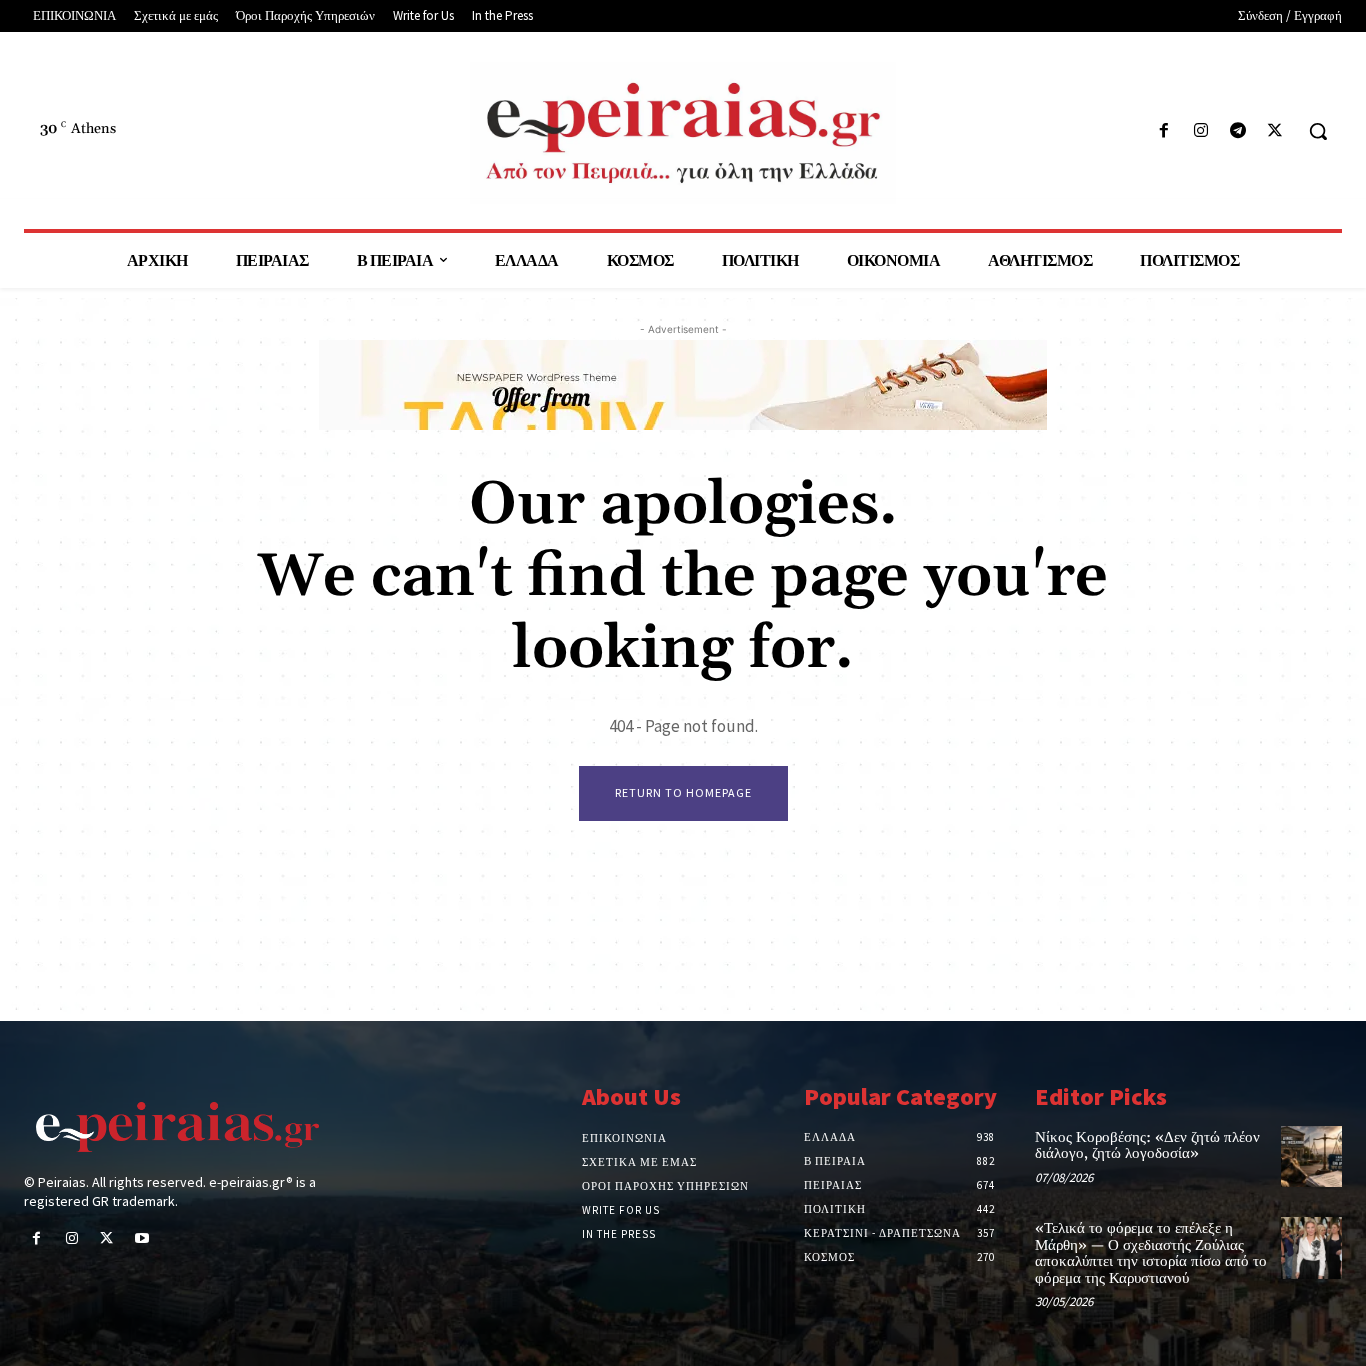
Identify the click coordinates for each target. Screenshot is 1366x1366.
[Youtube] (142, 1239)
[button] (1318, 131)
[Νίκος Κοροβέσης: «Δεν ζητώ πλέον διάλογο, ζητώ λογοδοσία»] (1311, 1156)
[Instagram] (1200, 131)
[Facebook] (1163, 131)
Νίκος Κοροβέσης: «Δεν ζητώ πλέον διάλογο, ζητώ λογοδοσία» (1147, 1146)
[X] (1275, 131)
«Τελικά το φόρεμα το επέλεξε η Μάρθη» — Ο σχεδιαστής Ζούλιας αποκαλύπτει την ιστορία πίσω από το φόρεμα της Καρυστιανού (1151, 1253)
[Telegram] (1238, 131)
